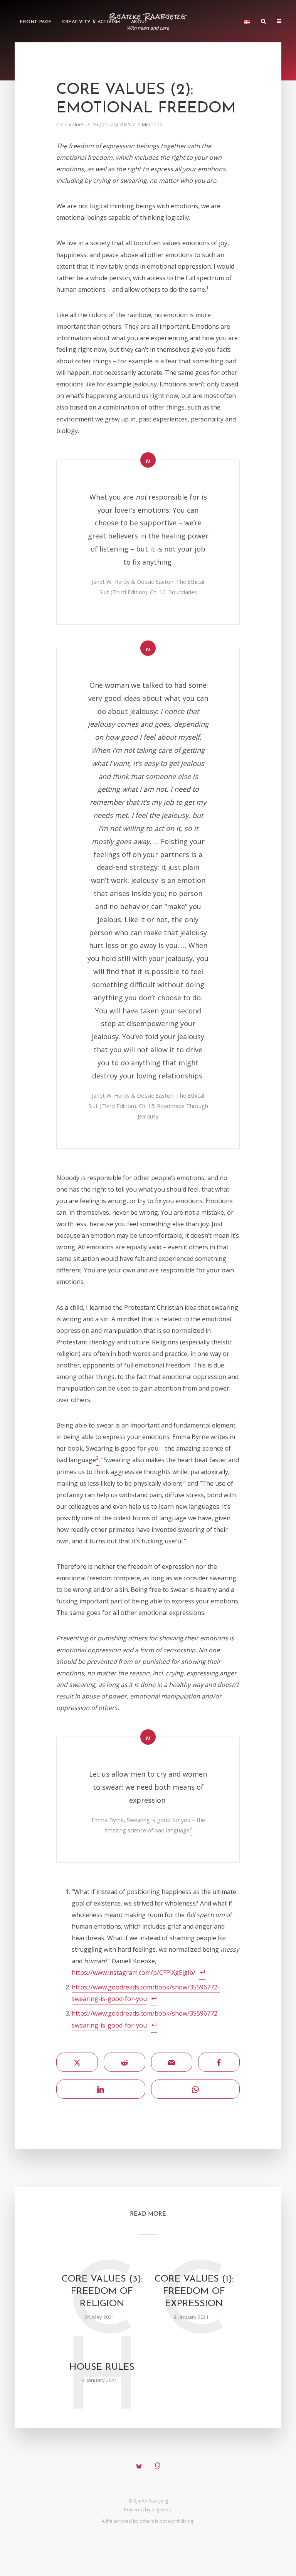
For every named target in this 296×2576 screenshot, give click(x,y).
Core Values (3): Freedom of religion (102, 2292)
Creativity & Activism (91, 22)
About (140, 22)
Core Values (71, 124)
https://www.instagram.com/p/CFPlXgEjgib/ (134, 1973)
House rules (102, 2367)
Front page (36, 22)
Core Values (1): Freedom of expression (194, 2292)
